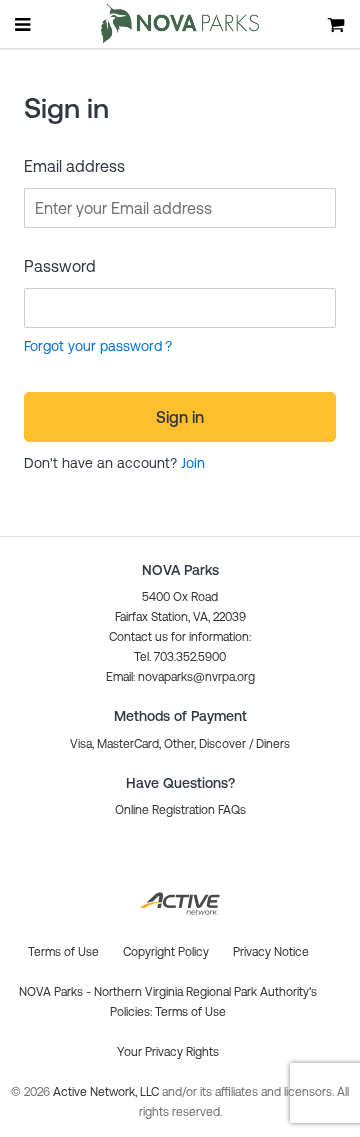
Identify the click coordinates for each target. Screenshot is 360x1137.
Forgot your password (93, 346)
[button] (180, 677)
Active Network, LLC (107, 1092)
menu (24, 24)
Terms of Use (190, 1012)
